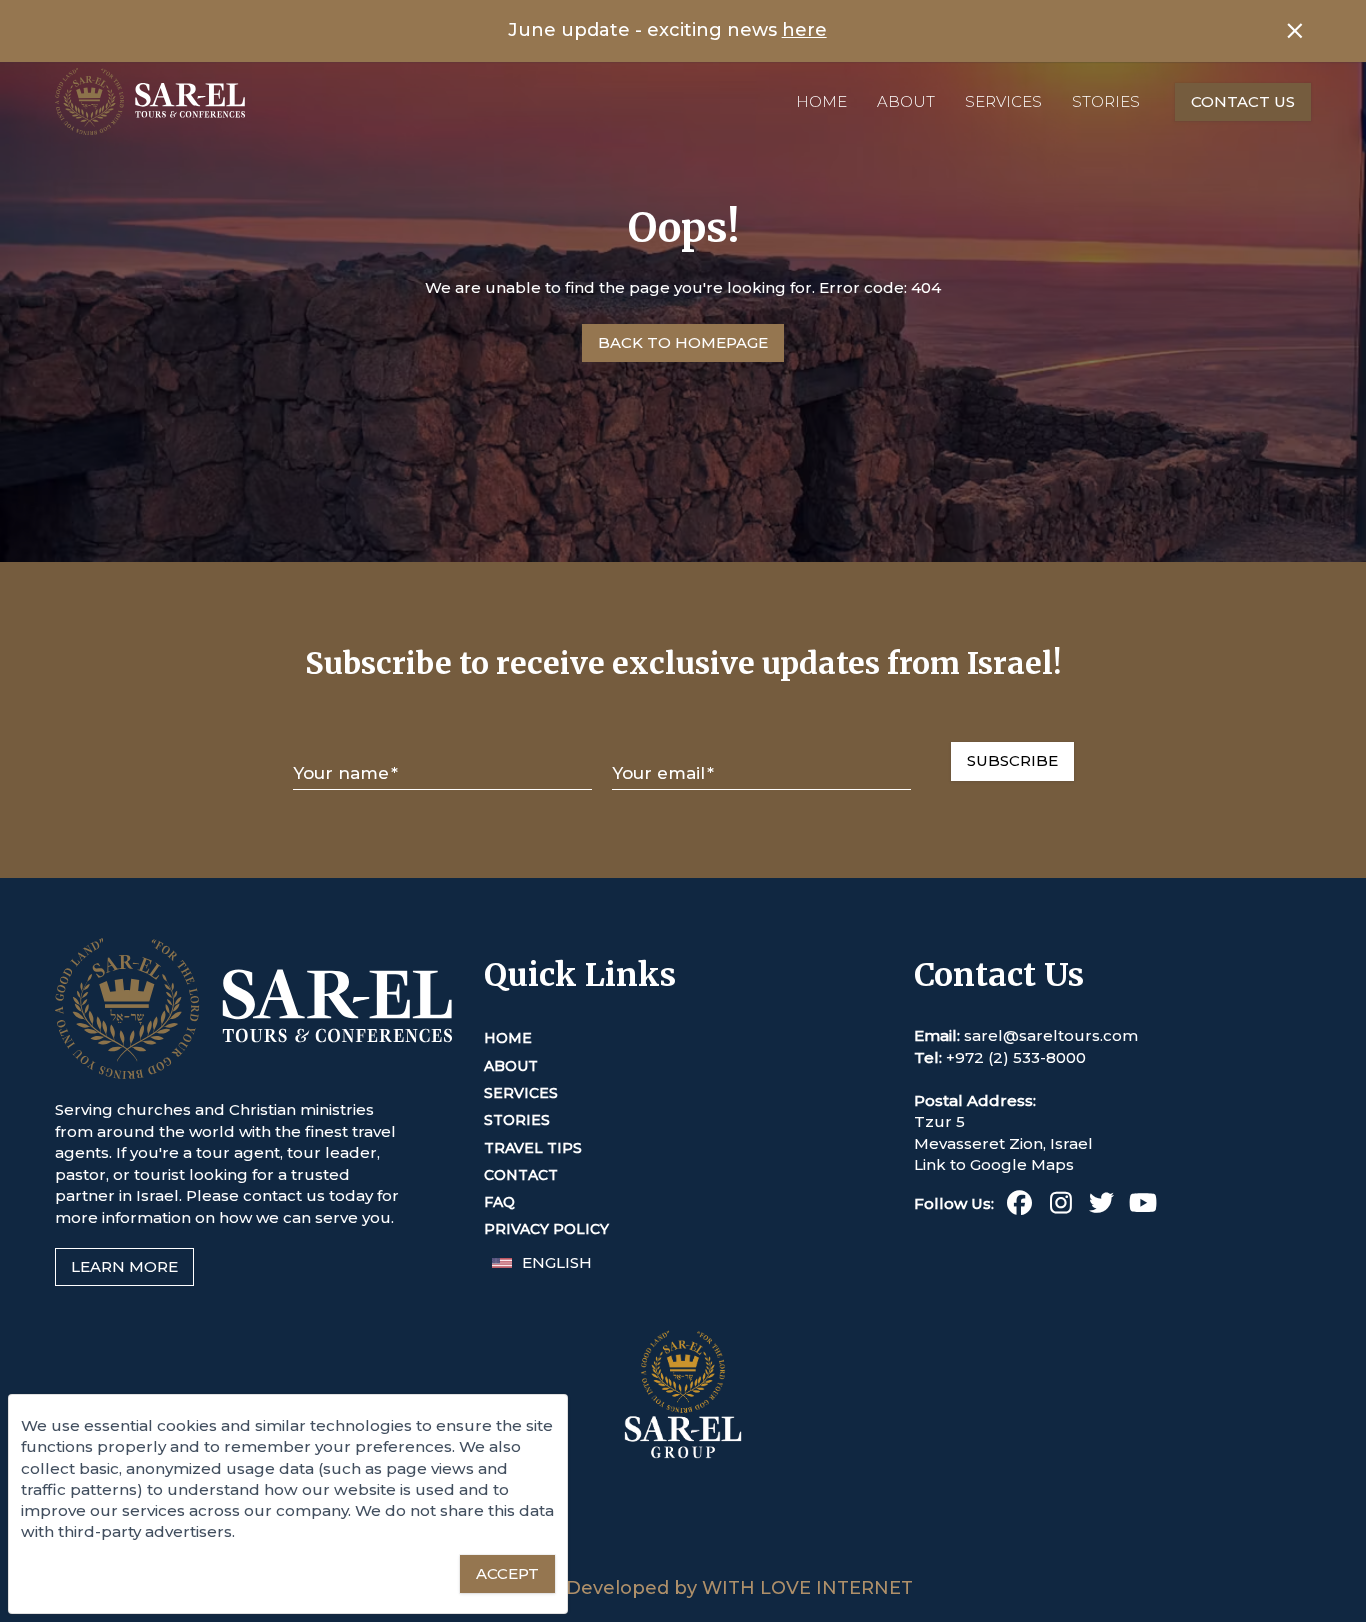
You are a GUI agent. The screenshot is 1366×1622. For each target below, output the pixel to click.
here (804, 30)
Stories (1106, 101)
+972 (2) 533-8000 (1016, 1057)
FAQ (499, 1202)
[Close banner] (1295, 31)
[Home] (150, 101)
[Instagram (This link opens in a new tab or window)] (1060, 1206)
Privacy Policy (546, 1229)
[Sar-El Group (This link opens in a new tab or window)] (683, 1565)
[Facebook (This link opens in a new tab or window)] (1019, 1206)
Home (821, 101)
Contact (521, 1175)
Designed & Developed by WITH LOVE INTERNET (683, 1588)
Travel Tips (533, 1148)
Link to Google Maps (994, 1164)
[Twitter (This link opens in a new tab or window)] (1101, 1206)
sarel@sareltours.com (1051, 1035)
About (906, 101)
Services (1003, 101)
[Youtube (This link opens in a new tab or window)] (1142, 1206)
